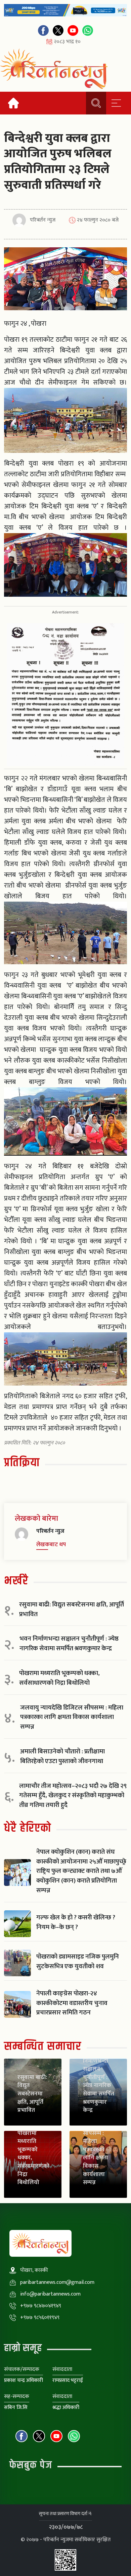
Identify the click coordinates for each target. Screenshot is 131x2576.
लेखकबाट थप (51, 1545)
